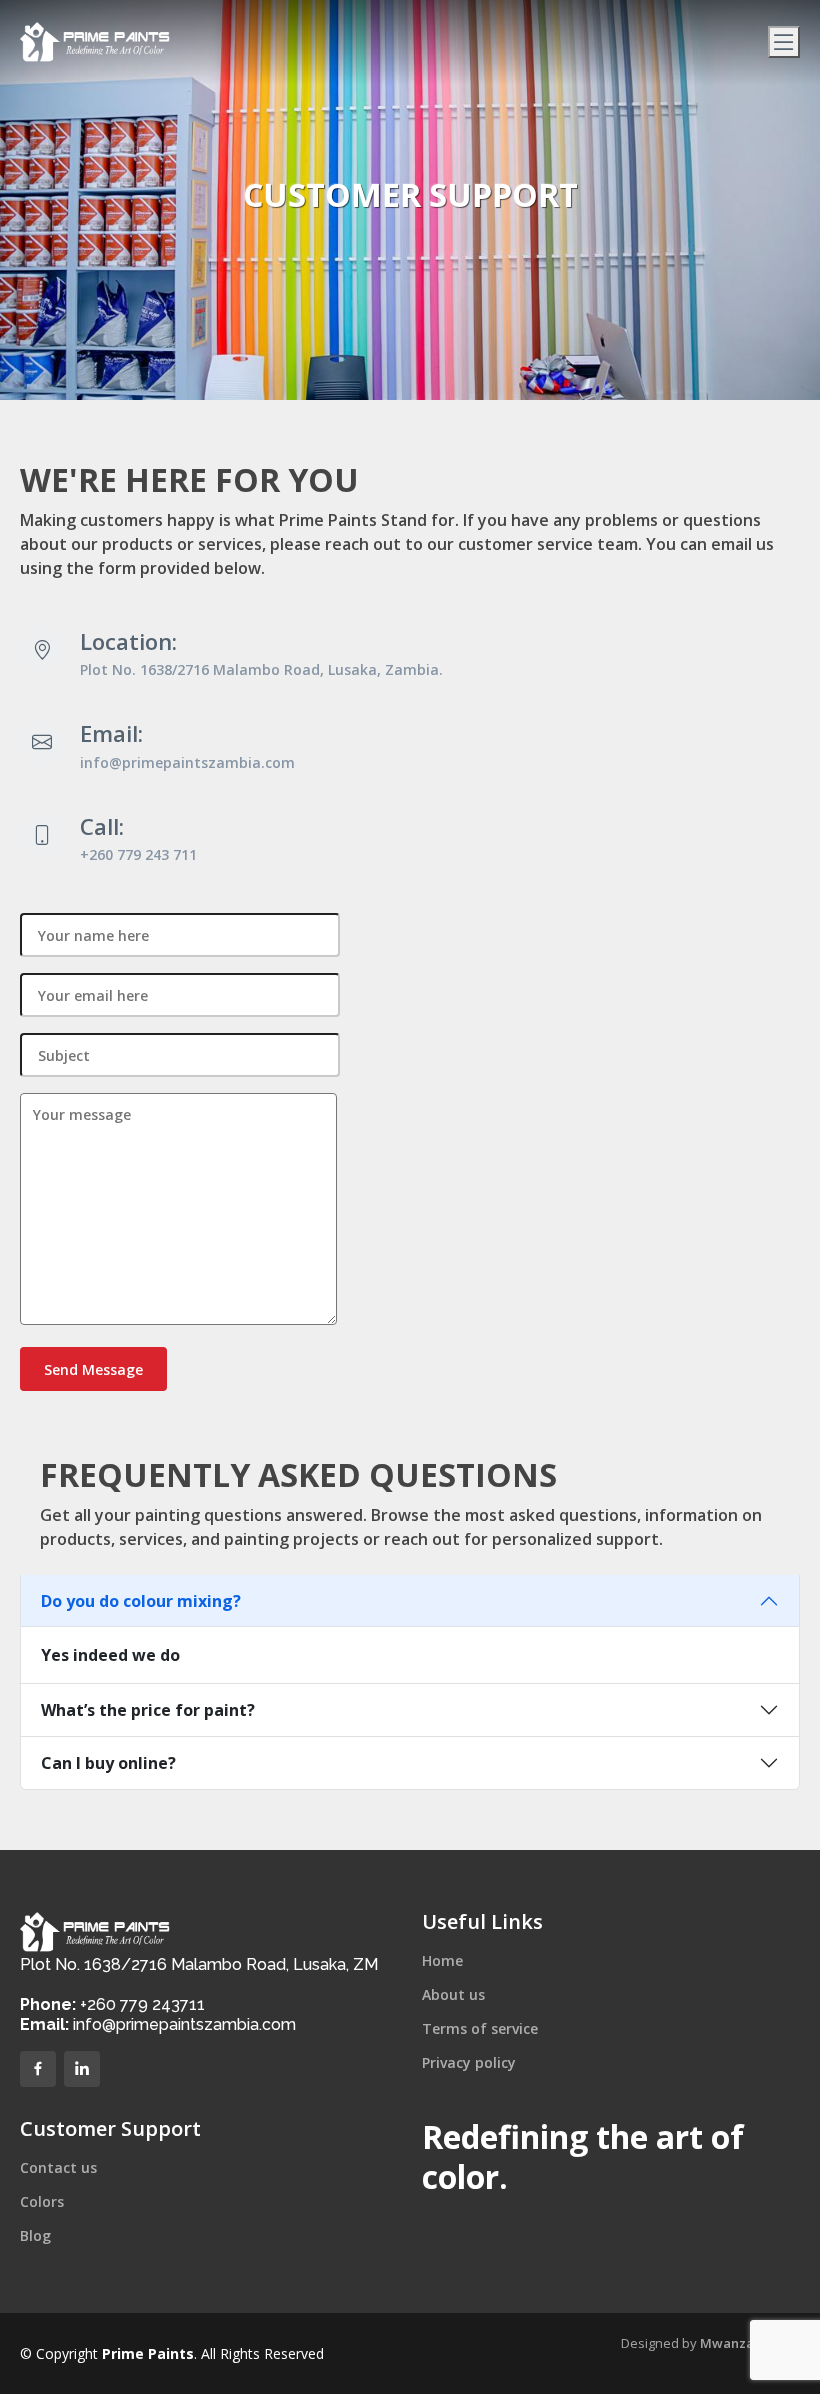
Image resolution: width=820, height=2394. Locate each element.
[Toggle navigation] (784, 42)
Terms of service (480, 2029)
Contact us (58, 2168)
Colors (42, 2202)
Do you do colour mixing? (141, 1601)
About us (453, 1995)
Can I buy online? (108, 1763)
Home (442, 1961)
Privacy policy (469, 2063)
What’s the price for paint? (148, 1710)
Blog (35, 2236)
